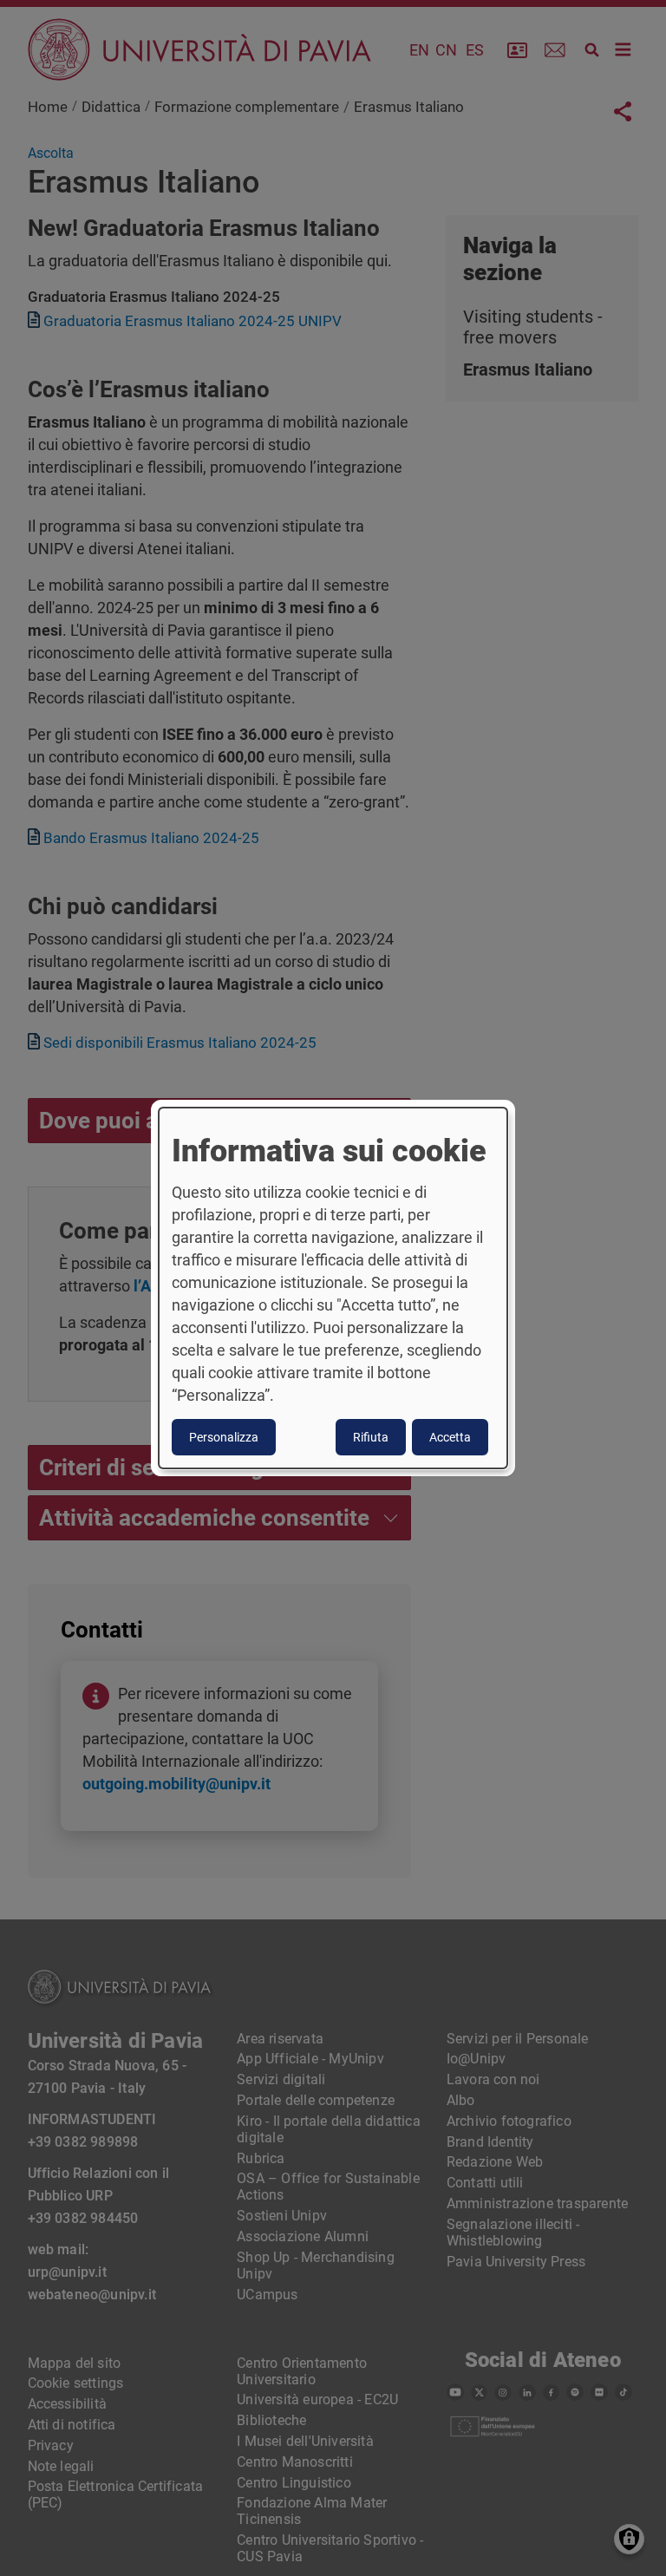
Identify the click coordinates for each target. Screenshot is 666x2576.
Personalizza (224, 1437)
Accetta (450, 1437)
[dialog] (333, 1288)
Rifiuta (371, 1437)
